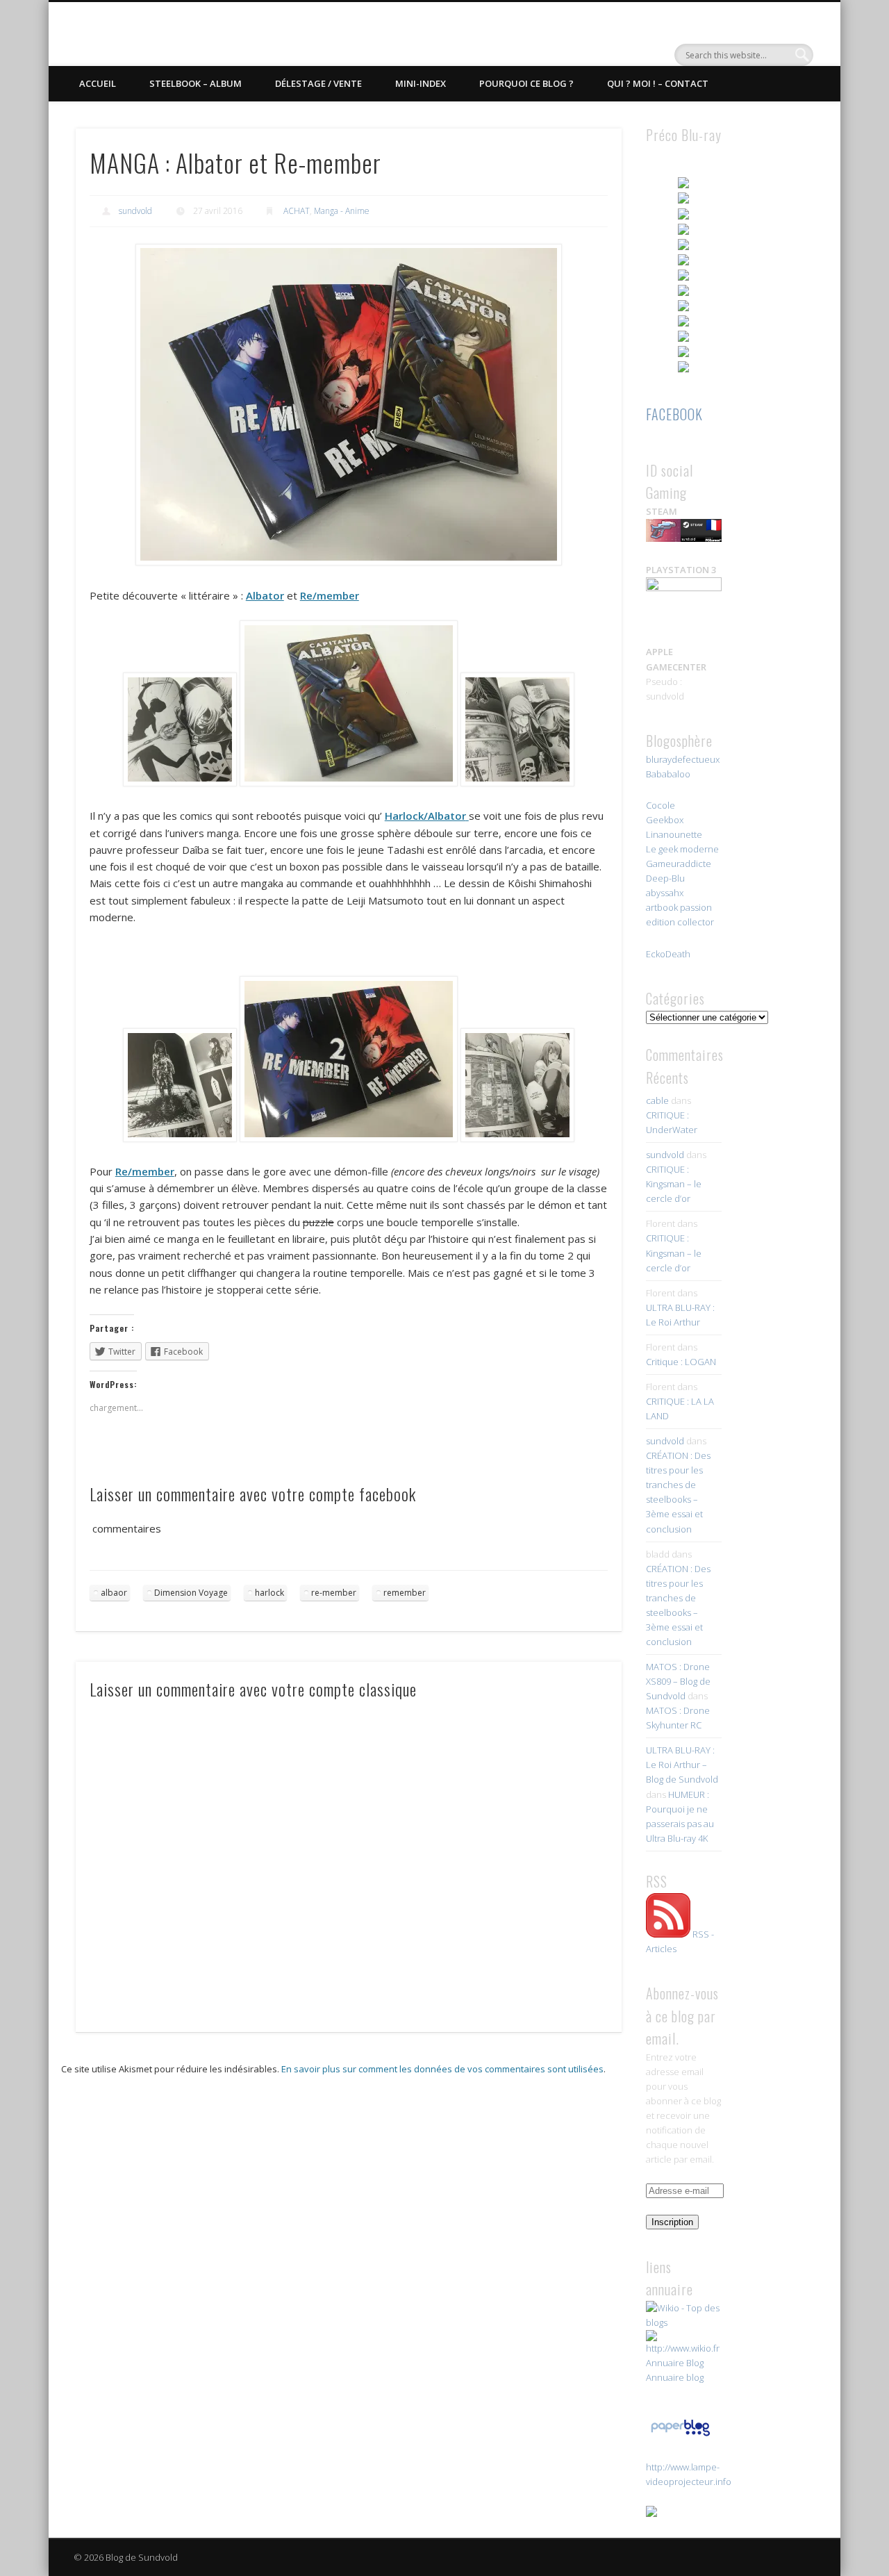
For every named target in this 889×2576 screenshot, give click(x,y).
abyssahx (665, 893)
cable (657, 1100)
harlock (269, 1593)
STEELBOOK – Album (196, 83)
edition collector (680, 922)
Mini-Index (421, 83)
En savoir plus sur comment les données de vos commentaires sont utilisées (442, 2069)
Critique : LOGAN (681, 1362)
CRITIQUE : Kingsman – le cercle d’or (674, 1184)
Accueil (98, 83)
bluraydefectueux (683, 759)
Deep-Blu (665, 878)
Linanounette (674, 834)
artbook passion (679, 907)
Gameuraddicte (679, 864)
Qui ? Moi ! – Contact (658, 83)
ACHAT (297, 211)
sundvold (135, 211)
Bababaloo (668, 774)
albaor (114, 1593)
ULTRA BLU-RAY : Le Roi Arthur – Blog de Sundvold (682, 1765)
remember (405, 1593)
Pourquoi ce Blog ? (526, 83)
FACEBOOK (674, 414)
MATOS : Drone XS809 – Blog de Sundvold (678, 1681)
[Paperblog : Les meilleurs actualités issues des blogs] (680, 2436)
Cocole (660, 805)
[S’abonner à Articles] (668, 1934)
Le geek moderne (682, 849)
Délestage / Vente (318, 83)
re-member (334, 1593)
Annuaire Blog (675, 2363)
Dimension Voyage (191, 1593)
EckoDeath (668, 954)
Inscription (672, 2222)
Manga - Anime (342, 211)
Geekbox (665, 820)
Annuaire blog (675, 2377)
